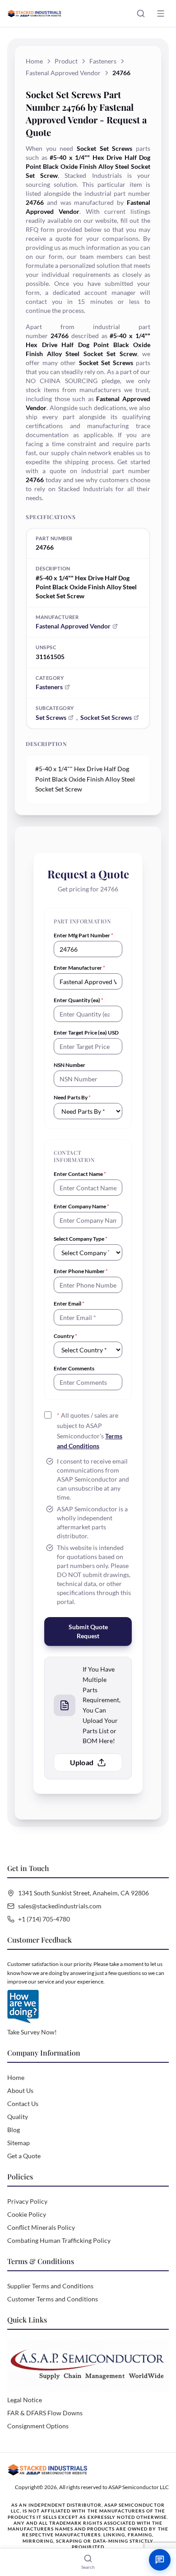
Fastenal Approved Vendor (63, 73)
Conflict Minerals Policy (41, 2227)
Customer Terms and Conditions (53, 2299)
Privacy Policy (27, 2201)
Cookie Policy (27, 2214)
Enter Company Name (81, 1206)
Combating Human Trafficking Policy (59, 2240)
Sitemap (19, 2143)
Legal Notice (25, 2400)
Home (34, 61)
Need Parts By (72, 1097)
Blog (14, 2130)
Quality (18, 2117)
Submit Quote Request (88, 1631)
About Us (20, 2090)
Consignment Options (38, 2426)
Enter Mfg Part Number (83, 935)
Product (66, 61)
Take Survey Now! (32, 2032)
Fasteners (103, 61)
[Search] (141, 14)
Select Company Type (81, 1239)
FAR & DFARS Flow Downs (45, 2413)
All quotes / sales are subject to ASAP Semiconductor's (90, 1430)
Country (65, 1336)
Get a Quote (24, 2156)
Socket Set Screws (106, 717)
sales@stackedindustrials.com (60, 1906)
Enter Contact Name (80, 1174)
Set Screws (51, 717)
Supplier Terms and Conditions (50, 2286)
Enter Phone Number (81, 1271)
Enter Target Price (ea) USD (86, 1033)
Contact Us (23, 2104)
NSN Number (69, 1065)
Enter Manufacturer (79, 968)
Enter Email (69, 1304)
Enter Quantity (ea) (79, 1000)
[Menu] (161, 14)
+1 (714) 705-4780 (44, 1919)
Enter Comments (74, 1368)
